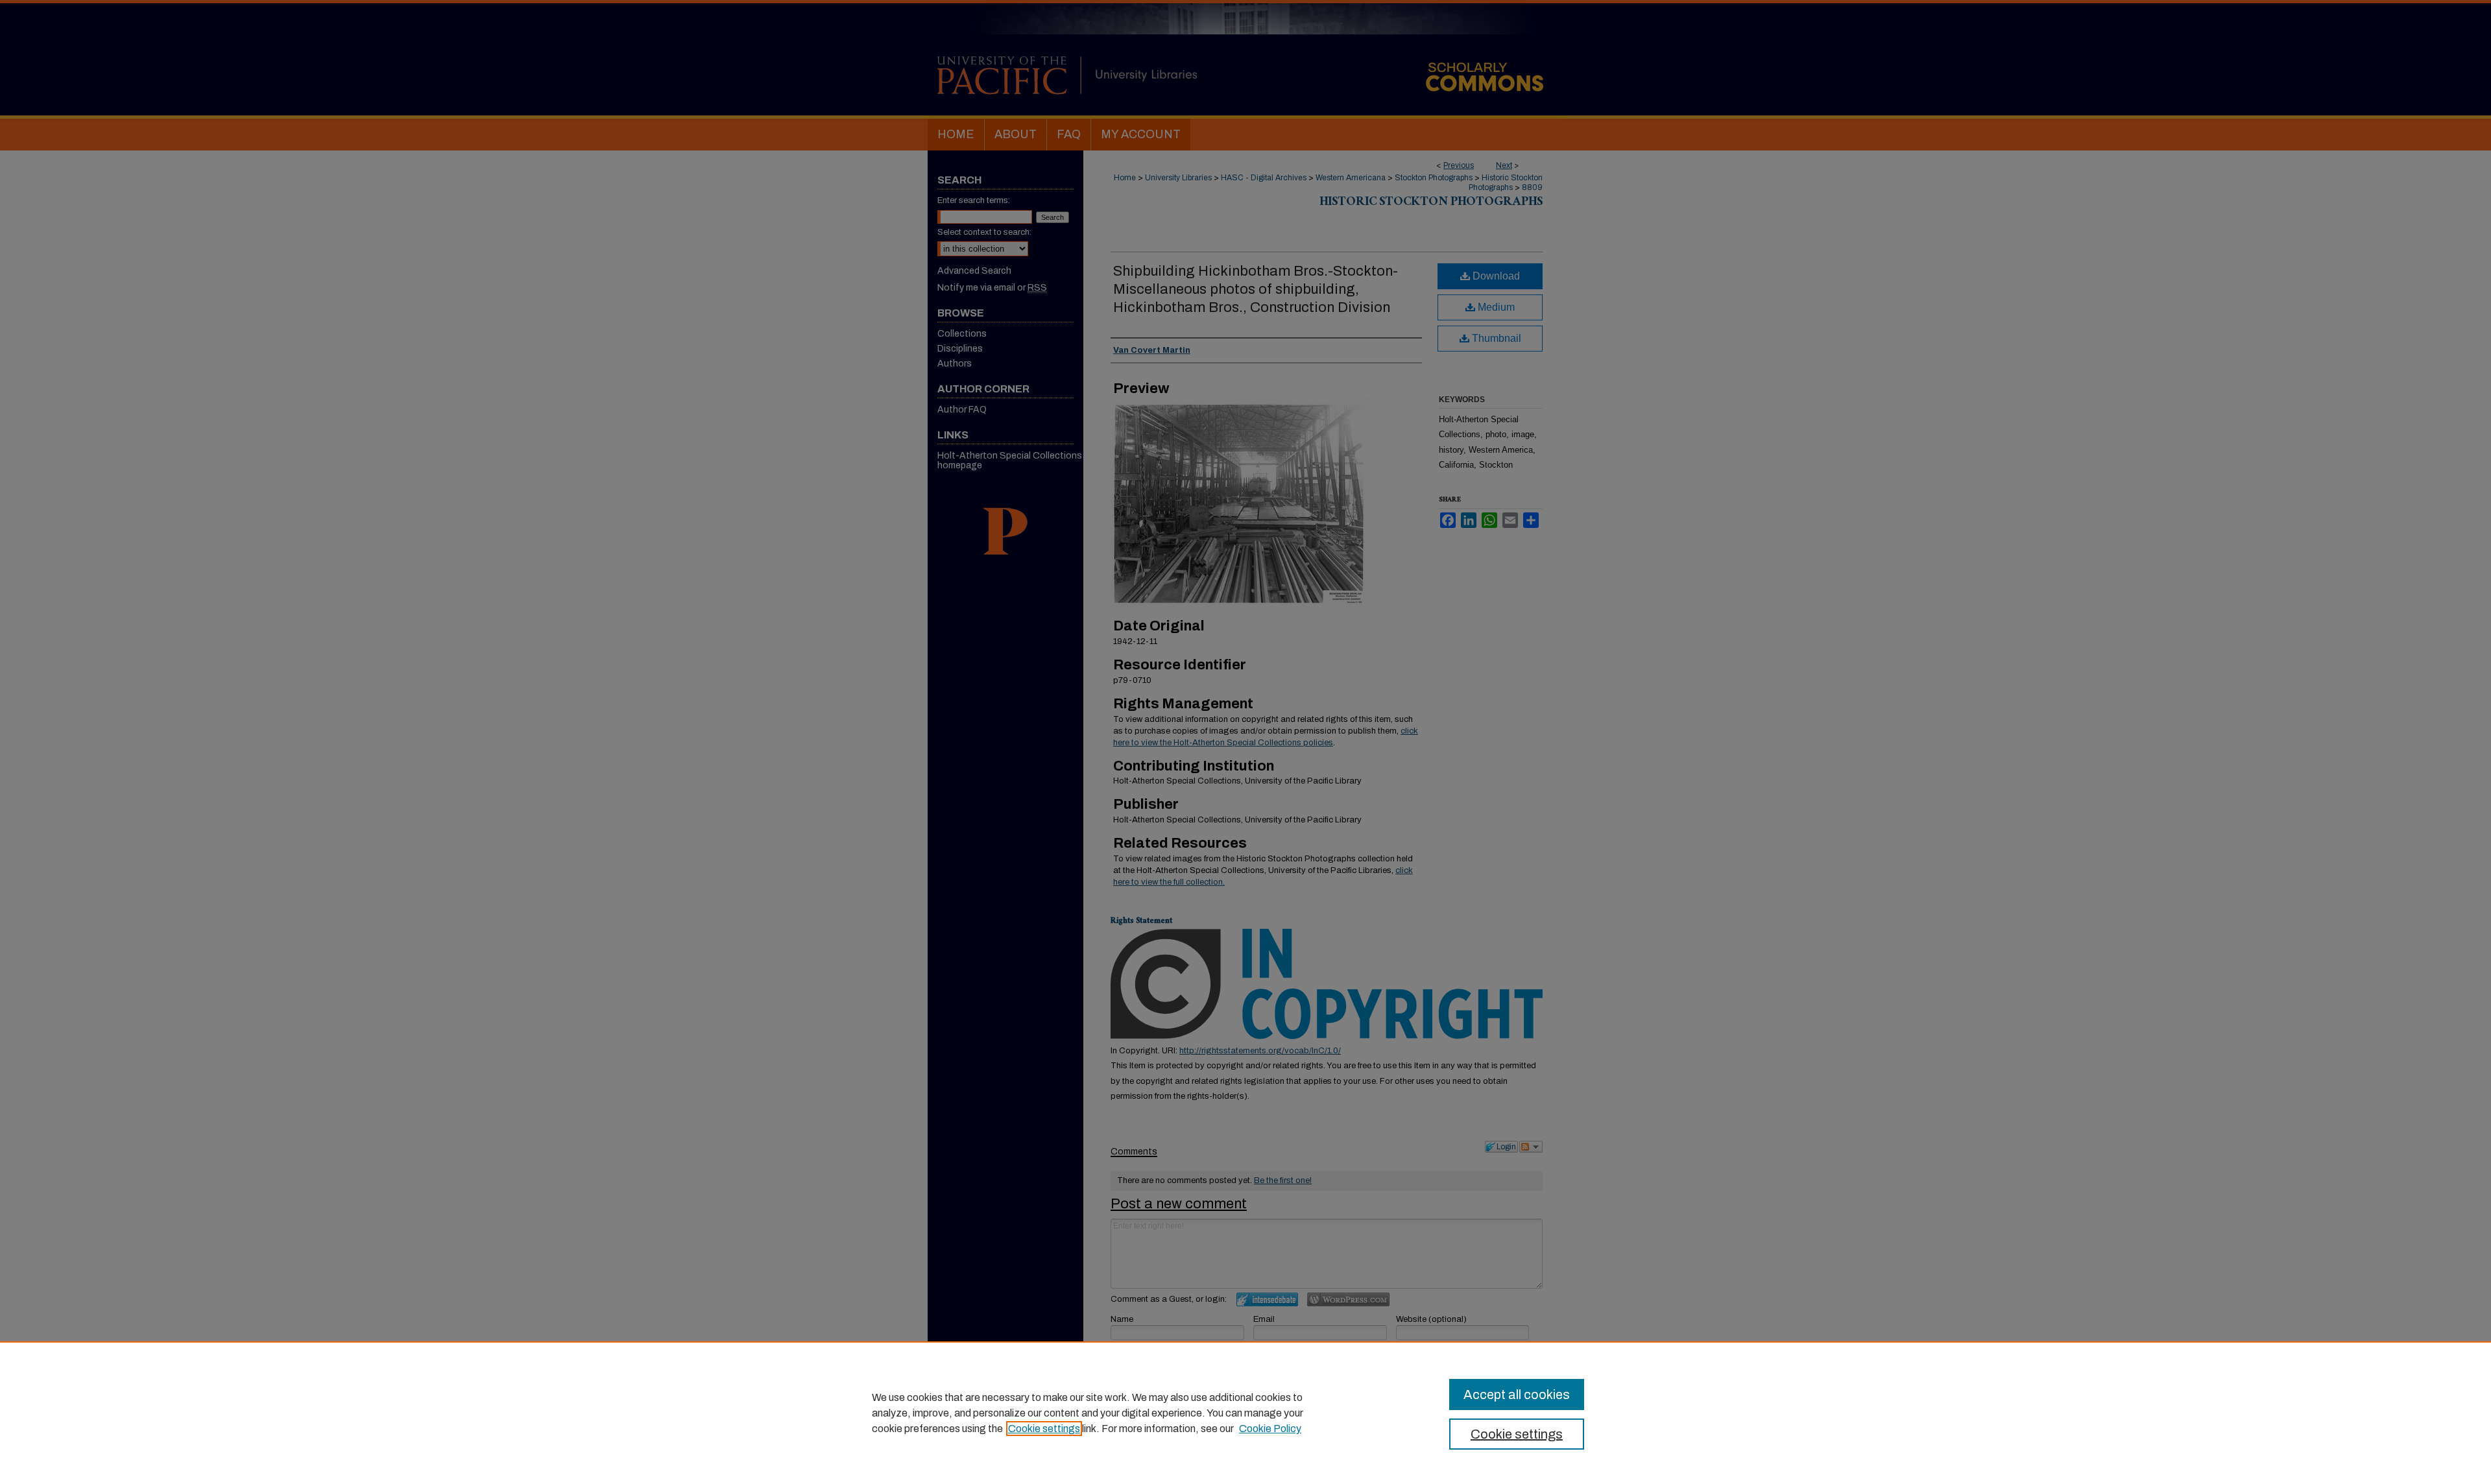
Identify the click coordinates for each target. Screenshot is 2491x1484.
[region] (1245, 1413)
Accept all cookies (1517, 1394)
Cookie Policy (1270, 1429)
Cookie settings (1044, 1429)
